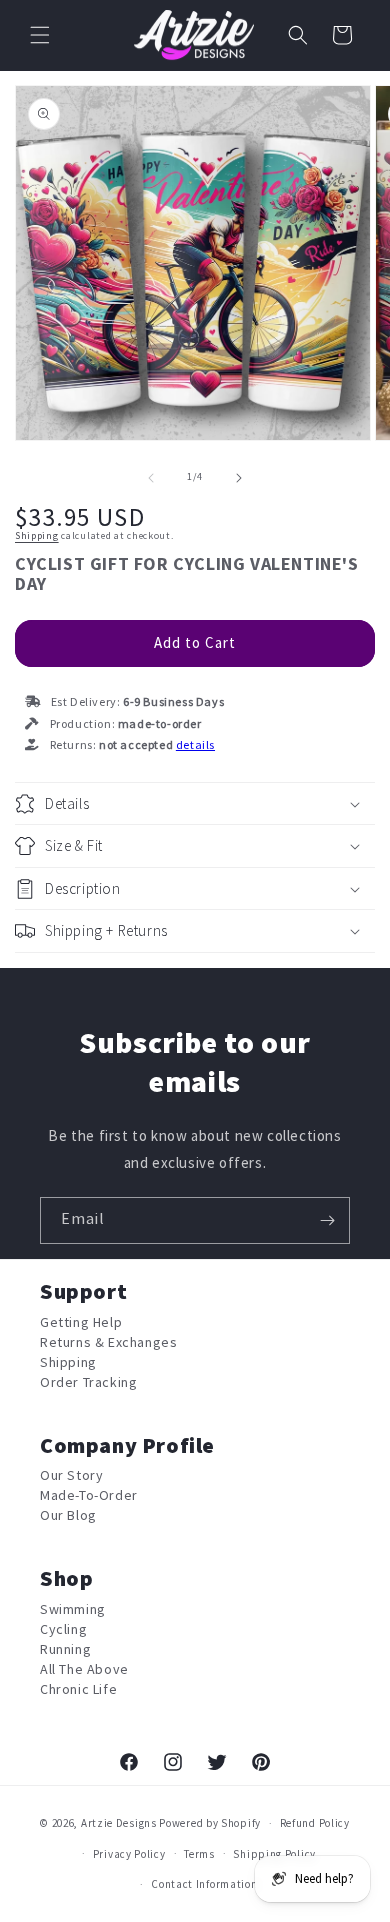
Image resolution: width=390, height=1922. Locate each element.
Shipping (37, 536)
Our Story (71, 1475)
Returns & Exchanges (108, 1342)
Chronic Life (78, 1689)
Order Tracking (88, 1382)
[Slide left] (151, 478)
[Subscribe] (327, 1220)
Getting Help (81, 1322)
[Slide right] (239, 478)
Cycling (63, 1629)
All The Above (84, 1669)
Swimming (73, 1609)
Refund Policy (315, 1823)
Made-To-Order (89, 1495)
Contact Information (204, 1884)
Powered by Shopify (210, 1823)
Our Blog (68, 1515)
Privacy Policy (129, 1854)
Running (65, 1649)
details (195, 745)
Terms (199, 1854)
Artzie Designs (119, 1823)
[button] (40, 35)
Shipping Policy (274, 1854)
